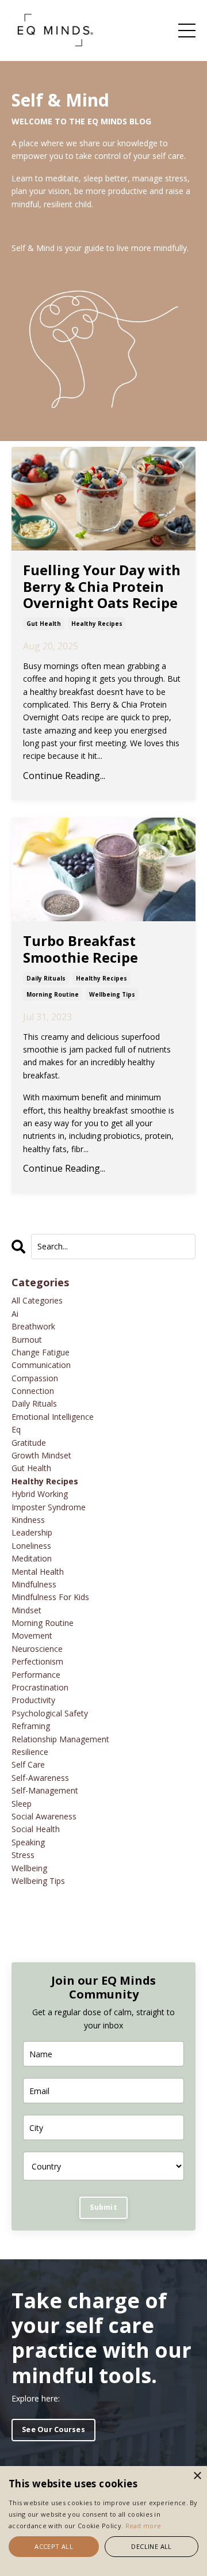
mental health (38, 1572)
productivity (33, 1700)
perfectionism (37, 1661)
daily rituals (46, 978)
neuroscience (37, 1649)
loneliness (31, 1546)
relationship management (60, 1739)
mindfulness (34, 1584)
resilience (30, 1752)
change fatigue (41, 1352)
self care (28, 1764)
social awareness (44, 1816)
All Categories (37, 1300)
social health (36, 1829)
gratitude (29, 1443)
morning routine (53, 994)
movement (32, 1635)
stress (23, 1855)
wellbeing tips (112, 994)
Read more (143, 2526)
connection (33, 1391)
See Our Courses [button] (53, 2429)
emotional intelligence (53, 1417)
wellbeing (29, 1868)
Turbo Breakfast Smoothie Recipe (80, 949)
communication (41, 1365)
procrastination (40, 1687)
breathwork (33, 1326)
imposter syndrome (49, 1507)
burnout (27, 1340)
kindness (28, 1520)
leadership (32, 1532)
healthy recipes (97, 624)
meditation (32, 1558)
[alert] (103, 2521)
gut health (44, 624)
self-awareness (40, 1778)
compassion (35, 1378)
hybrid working (40, 1494)
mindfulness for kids (50, 1597)
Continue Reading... (64, 776)
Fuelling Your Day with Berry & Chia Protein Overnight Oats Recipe (102, 587)
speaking (28, 1842)
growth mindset (41, 1455)
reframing (31, 1726)
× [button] (197, 2476)
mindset (26, 1610)
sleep (22, 1804)
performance (36, 1675)
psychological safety (50, 1713)
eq (16, 1429)
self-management (45, 1790)
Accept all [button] (54, 2546)
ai (15, 1314)
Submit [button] (103, 2207)
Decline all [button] (151, 2546)
